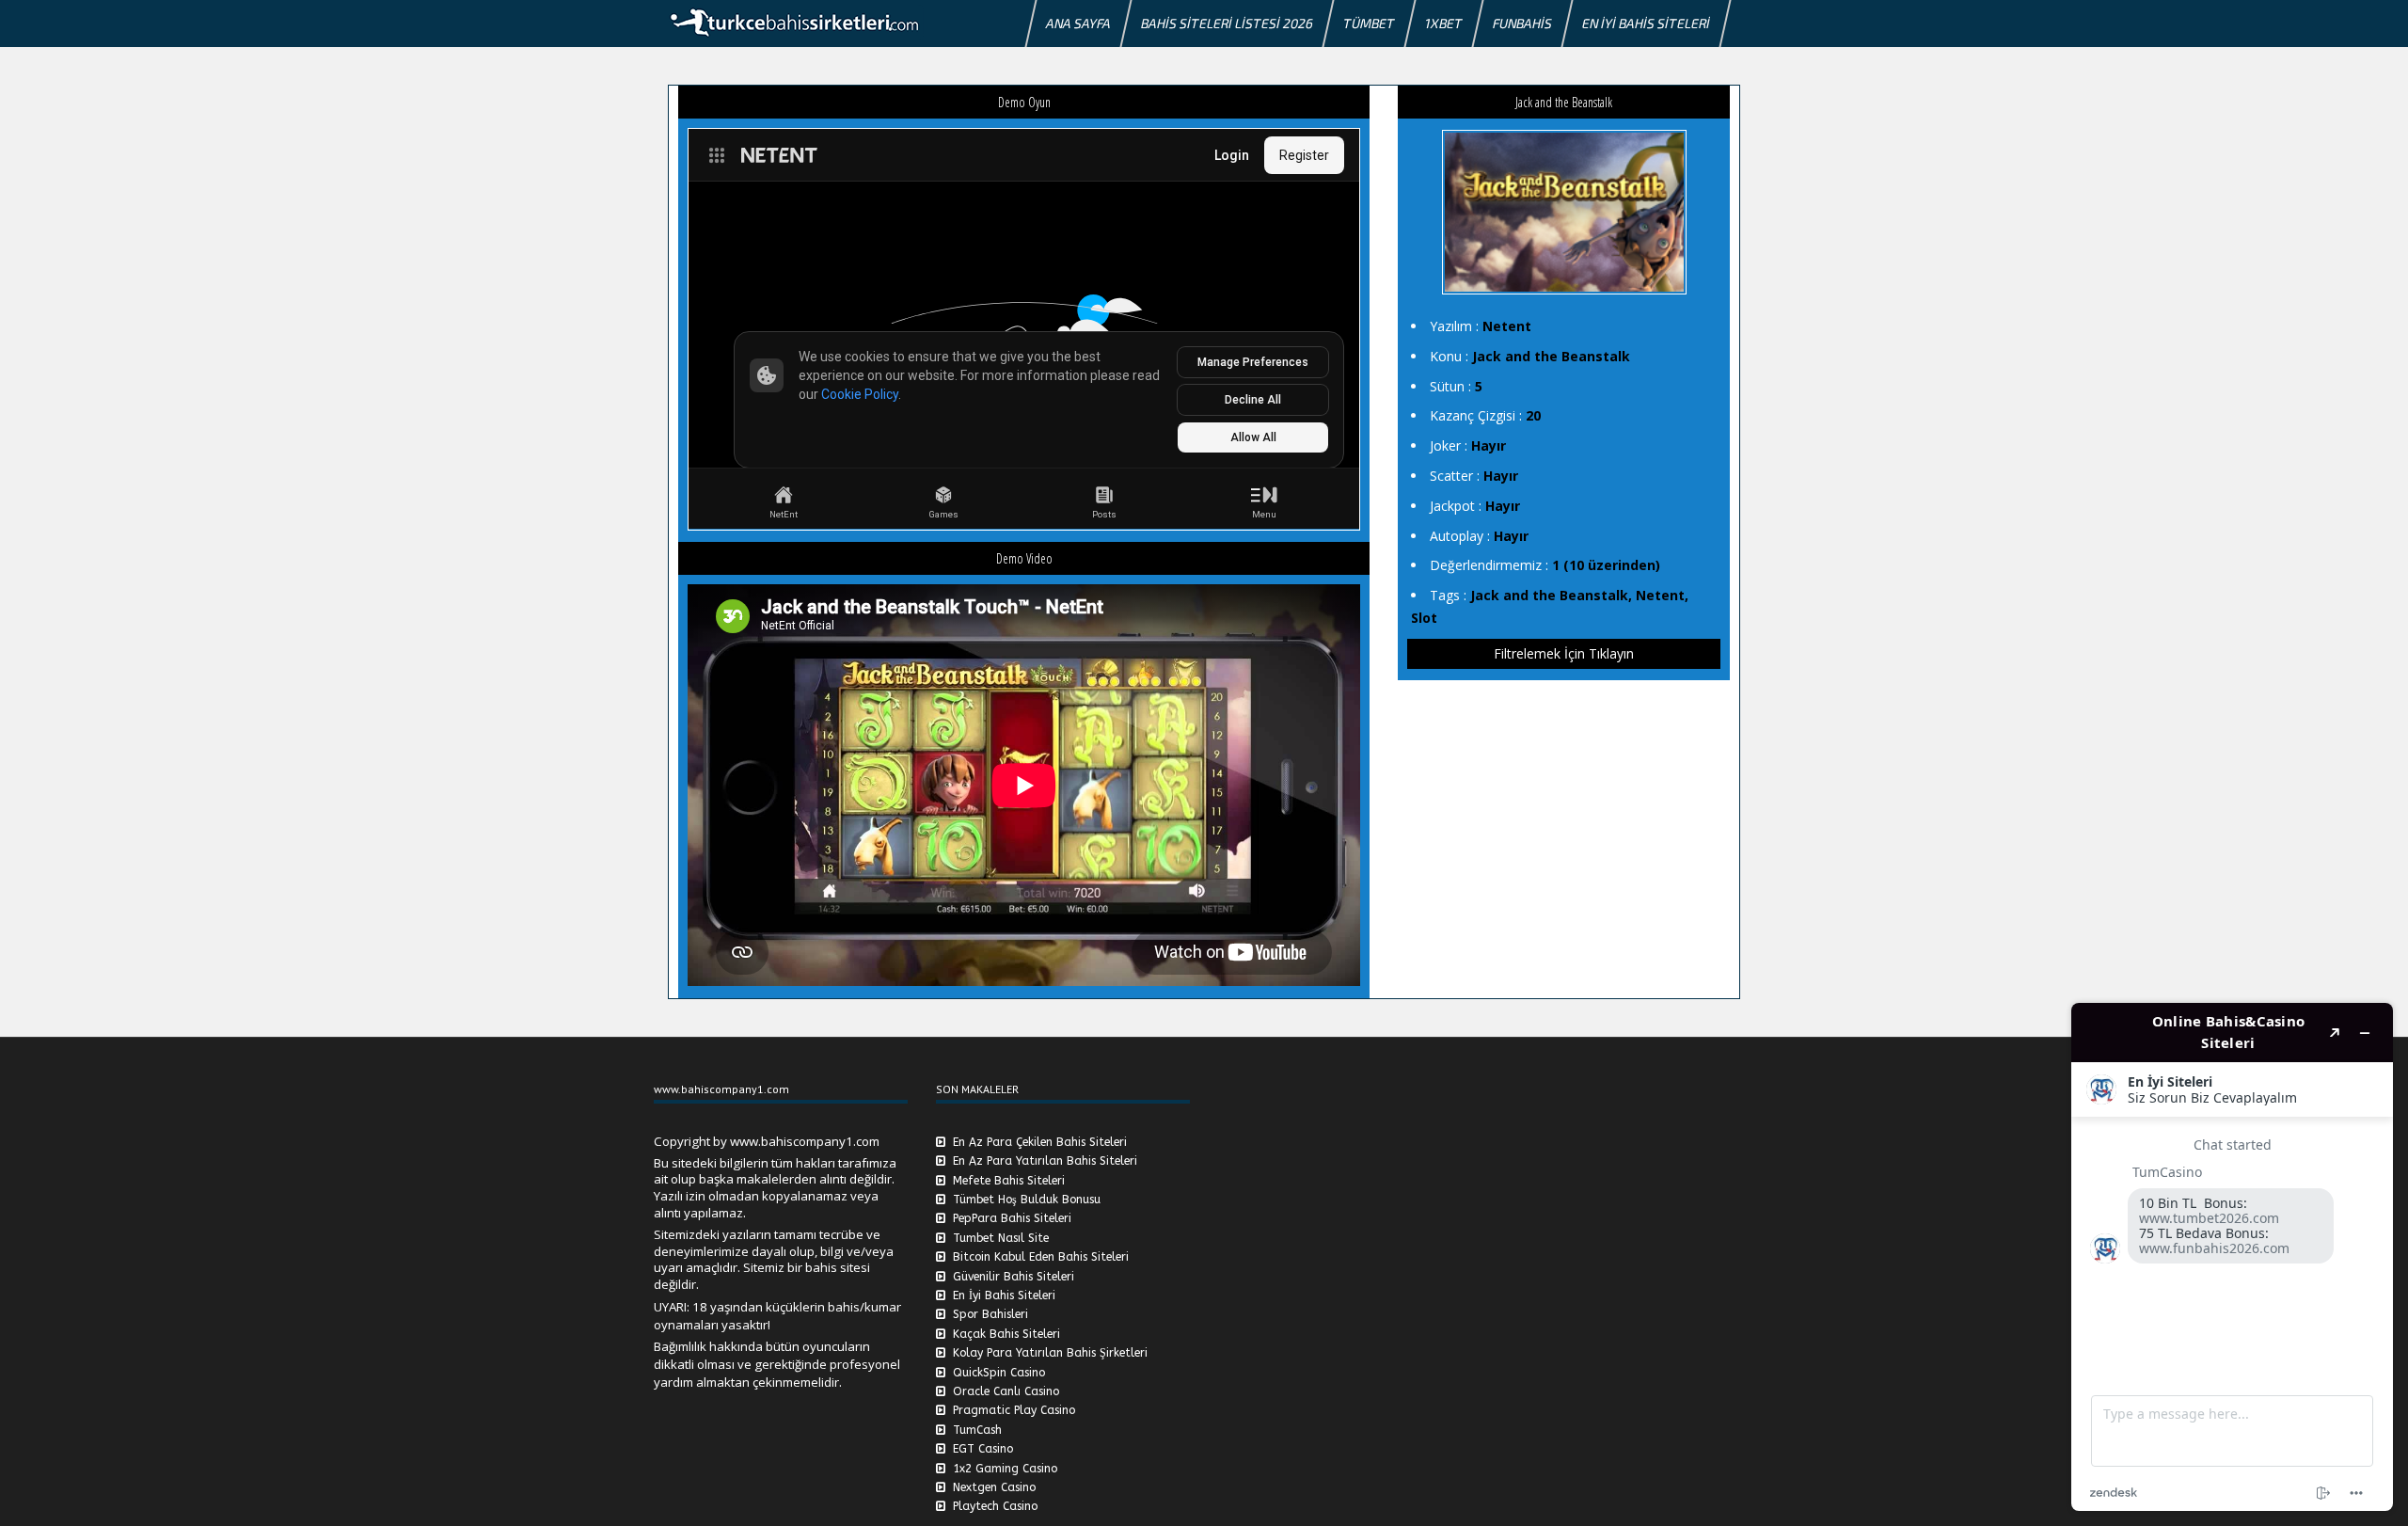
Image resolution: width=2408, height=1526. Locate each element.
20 (1533, 415)
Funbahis (1522, 23)
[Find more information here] (2232, 1257)
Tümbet (1369, 23)
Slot (1424, 618)
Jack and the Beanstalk (1551, 356)
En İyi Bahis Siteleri (1646, 23)
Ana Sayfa (1078, 23)
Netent (1507, 326)
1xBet (1444, 23)
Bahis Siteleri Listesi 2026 (1227, 23)
